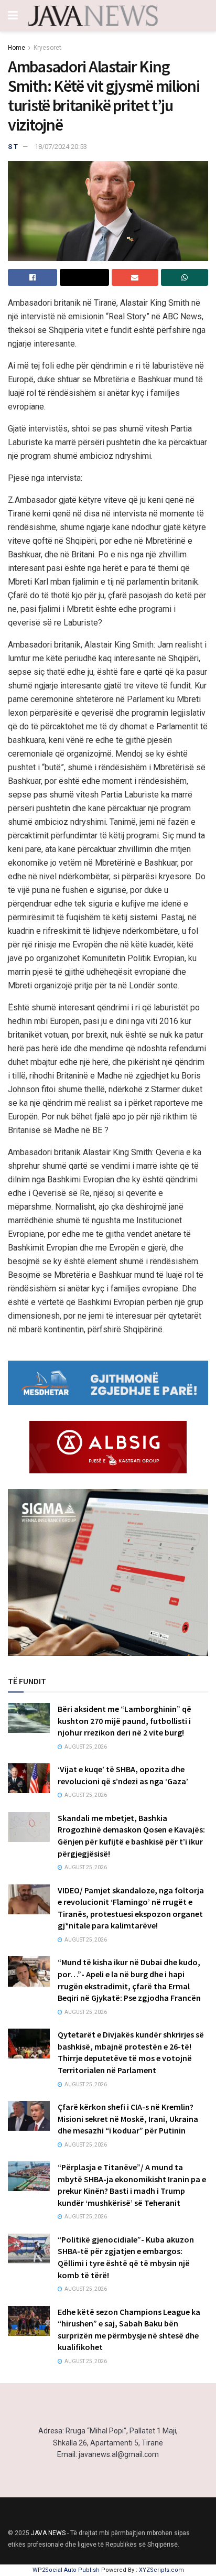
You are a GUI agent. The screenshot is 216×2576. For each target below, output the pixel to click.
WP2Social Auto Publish (66, 2570)
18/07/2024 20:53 (61, 147)
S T (13, 147)
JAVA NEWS (48, 2533)
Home (17, 48)
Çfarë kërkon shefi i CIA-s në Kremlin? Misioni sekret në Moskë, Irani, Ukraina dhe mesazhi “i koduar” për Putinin (128, 2119)
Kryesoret (47, 48)
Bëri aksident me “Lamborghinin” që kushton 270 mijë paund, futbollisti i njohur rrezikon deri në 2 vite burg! (125, 1721)
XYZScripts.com (161, 2570)
